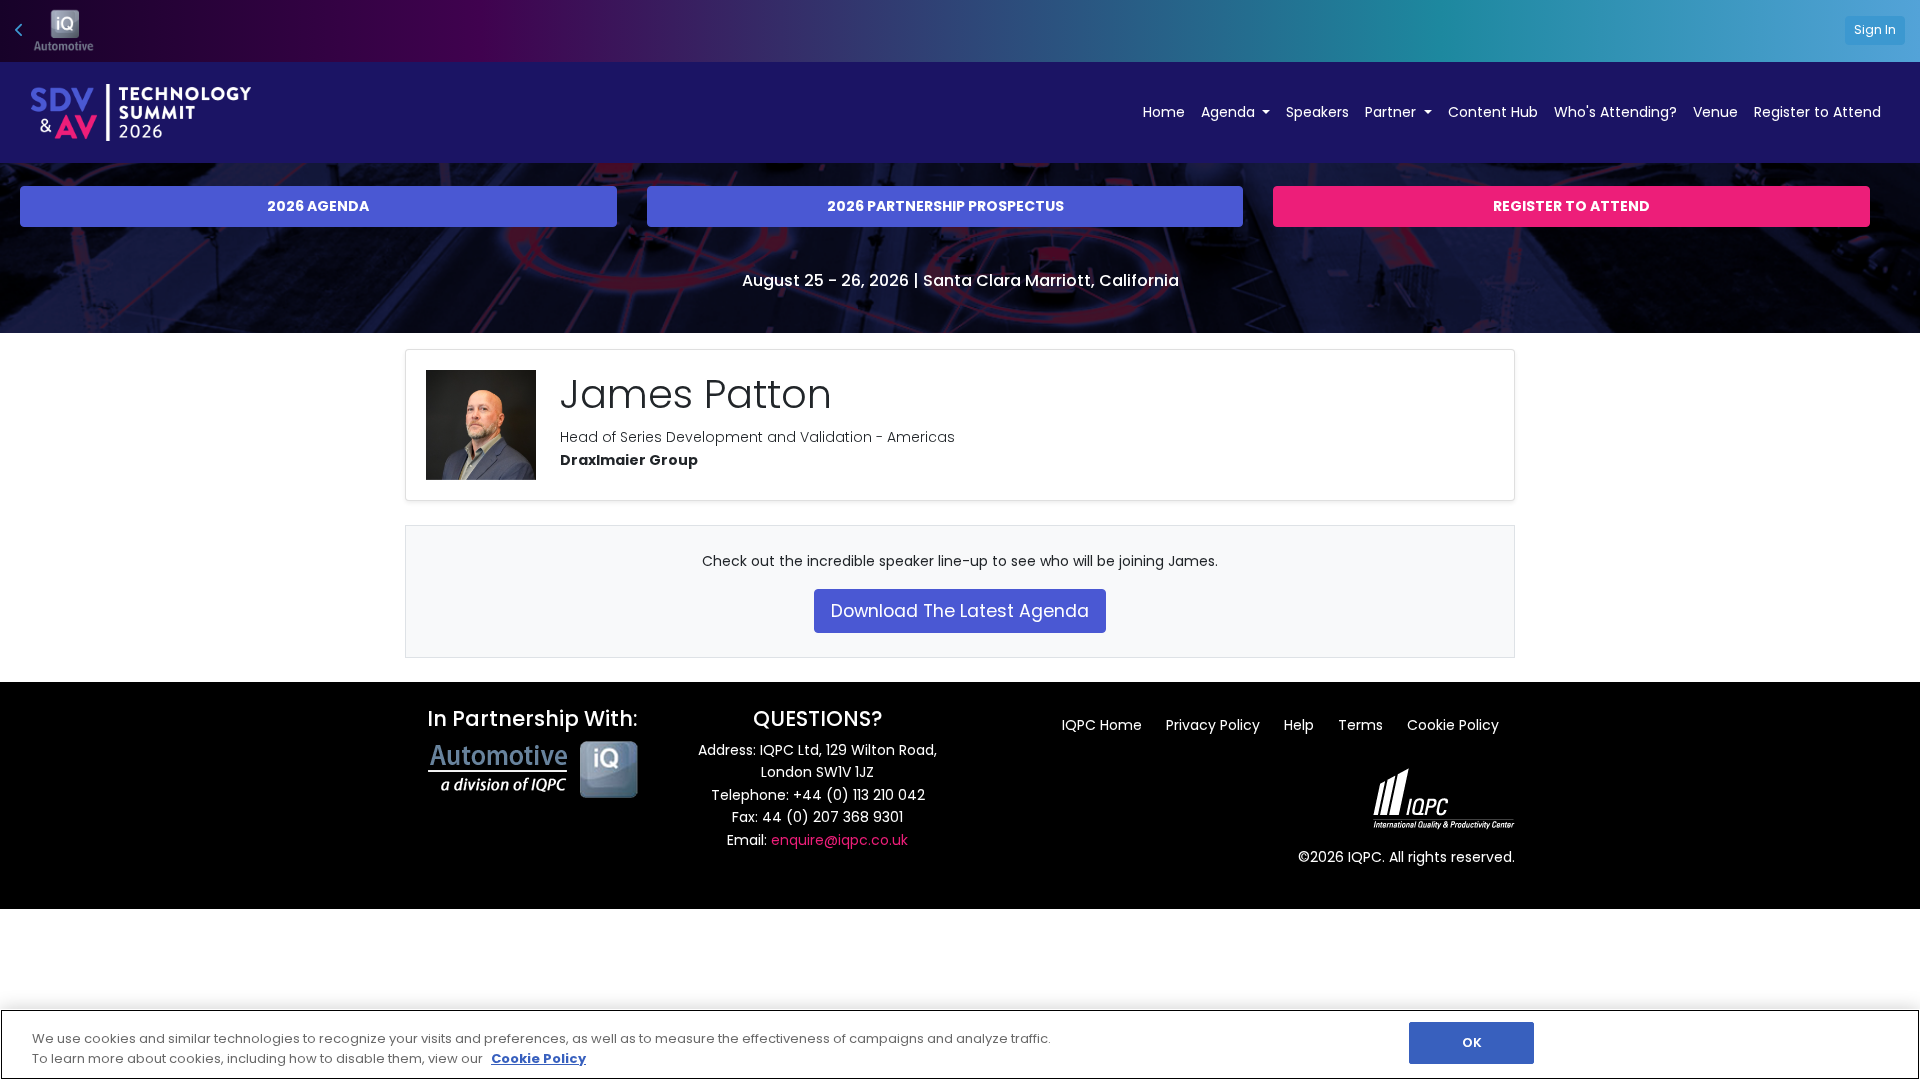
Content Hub (1493, 112)
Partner (1392, 112)
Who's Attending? (1615, 112)
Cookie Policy (1453, 725)
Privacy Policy (1213, 725)
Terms (1360, 725)
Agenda (1230, 112)
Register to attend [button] (1571, 206)
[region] (960, 1044)
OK (1472, 1042)
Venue (1715, 112)
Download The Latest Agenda (960, 611)
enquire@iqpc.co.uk (839, 840)
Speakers (1317, 112)
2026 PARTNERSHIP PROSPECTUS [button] (945, 206)
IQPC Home (1102, 725)
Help (1299, 725)
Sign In (1875, 29)
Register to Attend (1817, 112)
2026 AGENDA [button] (318, 206)
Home (1164, 112)
